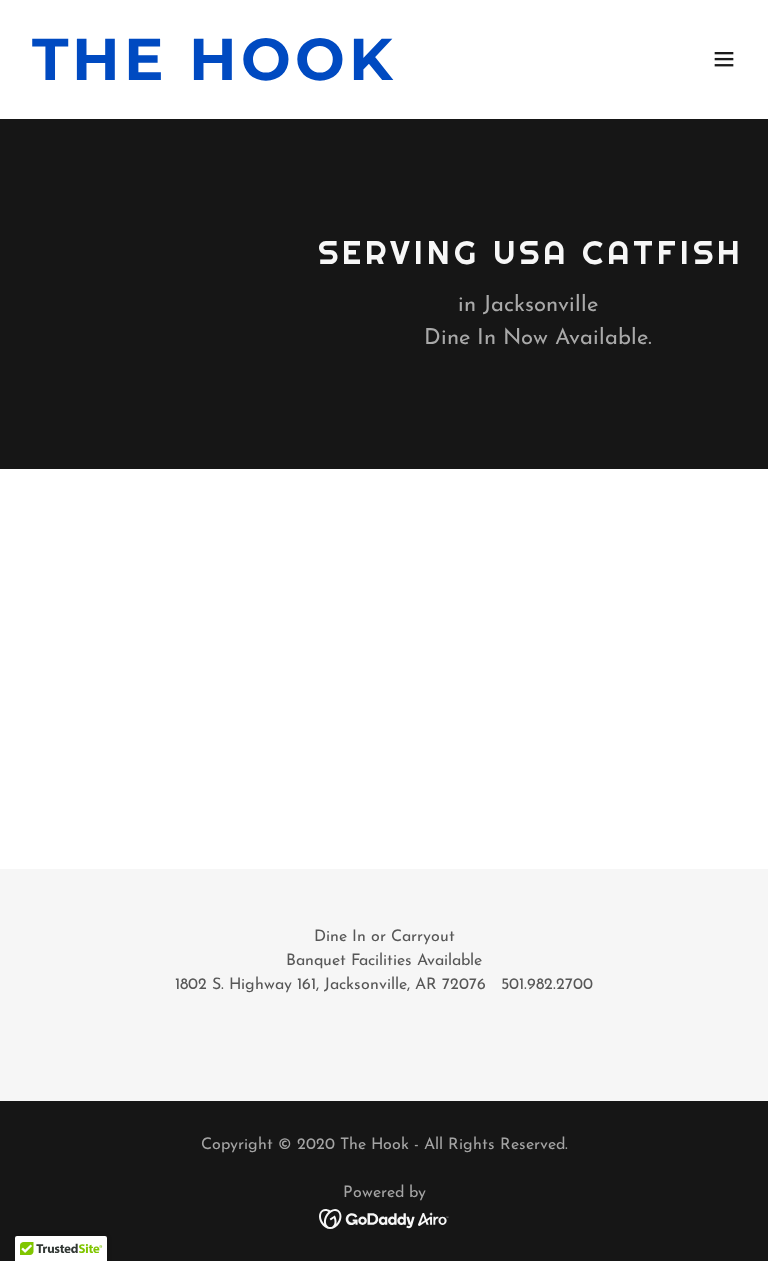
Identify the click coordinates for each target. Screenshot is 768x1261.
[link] (214, 76)
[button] (724, 59)
